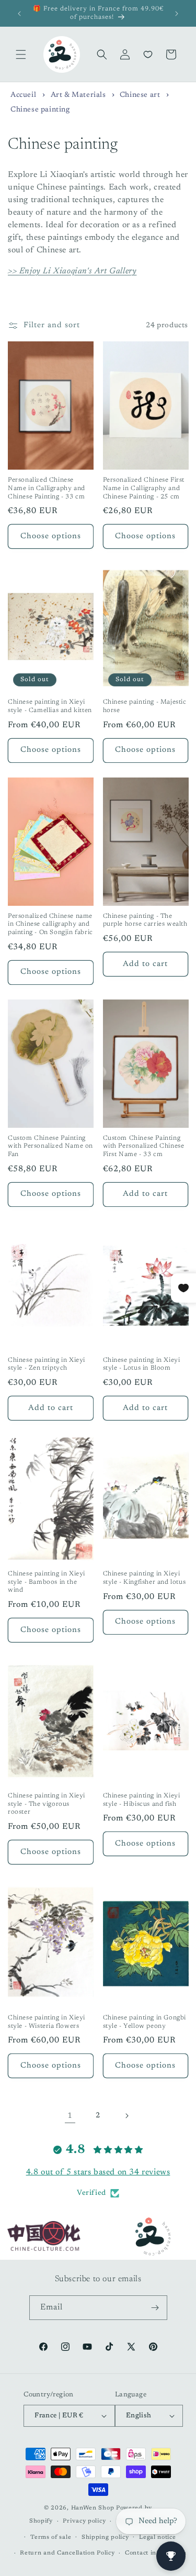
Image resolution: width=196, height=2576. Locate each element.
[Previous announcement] (19, 14)
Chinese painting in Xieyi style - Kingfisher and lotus (145, 1578)
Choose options (51, 536)
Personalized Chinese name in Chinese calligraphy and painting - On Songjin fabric (50, 924)
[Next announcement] (177, 14)
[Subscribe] (155, 2308)
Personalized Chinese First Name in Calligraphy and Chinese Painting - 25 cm (144, 488)
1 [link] (70, 2116)
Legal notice (157, 2538)
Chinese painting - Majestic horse (145, 706)
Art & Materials (79, 95)
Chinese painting (40, 110)
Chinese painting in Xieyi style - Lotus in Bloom (142, 1364)
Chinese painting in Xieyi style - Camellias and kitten (50, 706)
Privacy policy (84, 2521)
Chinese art (141, 95)
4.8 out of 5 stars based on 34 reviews (98, 2172)
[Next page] (126, 2116)
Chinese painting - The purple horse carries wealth (145, 920)
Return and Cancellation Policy (67, 2553)
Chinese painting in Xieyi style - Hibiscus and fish (142, 1800)
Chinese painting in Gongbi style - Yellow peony (145, 2022)
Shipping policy (105, 2538)
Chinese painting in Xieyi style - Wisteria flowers (47, 2022)
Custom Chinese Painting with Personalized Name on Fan (50, 1146)
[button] (21, 54)
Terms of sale (51, 2538)
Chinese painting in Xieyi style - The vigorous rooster (47, 1804)
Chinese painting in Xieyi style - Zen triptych (47, 1364)
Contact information (155, 2553)
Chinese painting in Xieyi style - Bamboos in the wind (47, 1582)
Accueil (23, 95)
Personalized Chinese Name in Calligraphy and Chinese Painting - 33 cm (47, 488)
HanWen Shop (93, 2508)
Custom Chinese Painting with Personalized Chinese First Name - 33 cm (144, 1146)
